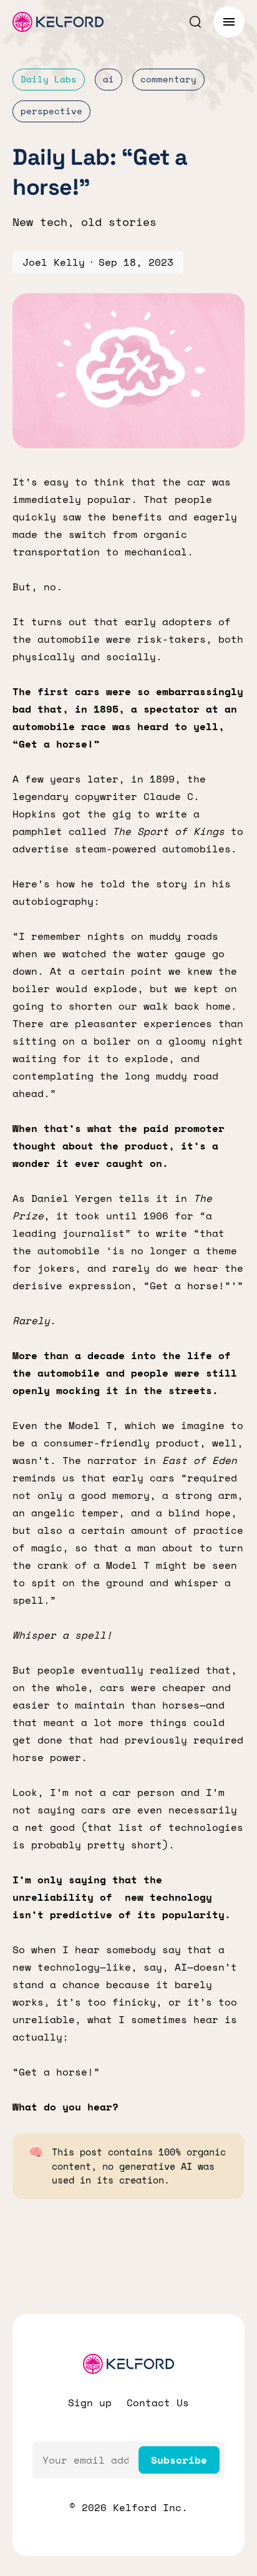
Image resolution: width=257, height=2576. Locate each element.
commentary (168, 79)
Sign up (90, 2403)
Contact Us (158, 2403)
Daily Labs (49, 79)
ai (109, 79)
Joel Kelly (54, 262)
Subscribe (179, 2460)
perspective (51, 111)
